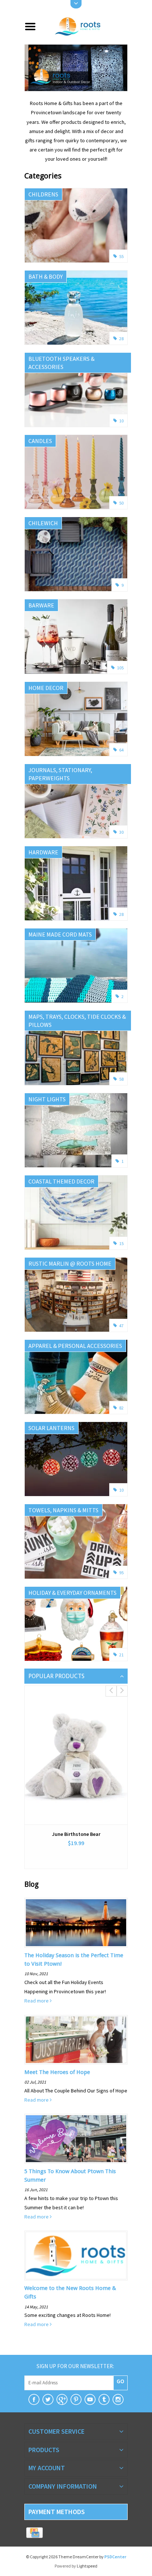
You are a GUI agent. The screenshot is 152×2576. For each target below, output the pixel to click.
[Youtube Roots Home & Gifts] (90, 2399)
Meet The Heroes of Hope (57, 2072)
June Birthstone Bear (76, 1834)
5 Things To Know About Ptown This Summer (70, 2176)
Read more (37, 2001)
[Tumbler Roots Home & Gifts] (104, 2399)
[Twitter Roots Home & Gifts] (48, 2399)
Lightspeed (87, 2566)
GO (120, 2381)
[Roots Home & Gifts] (85, 26)
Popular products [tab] (56, 1676)
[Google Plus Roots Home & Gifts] (62, 2399)
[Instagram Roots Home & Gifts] (118, 2399)
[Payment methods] (34, 2533)
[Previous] (31, 68)
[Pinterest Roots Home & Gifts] (76, 2399)
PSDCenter (115, 2557)
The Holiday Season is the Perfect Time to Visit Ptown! (74, 1960)
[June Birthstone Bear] (76, 1755)
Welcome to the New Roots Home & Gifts (70, 2292)
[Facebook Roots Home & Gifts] (34, 2399)
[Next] (121, 68)
